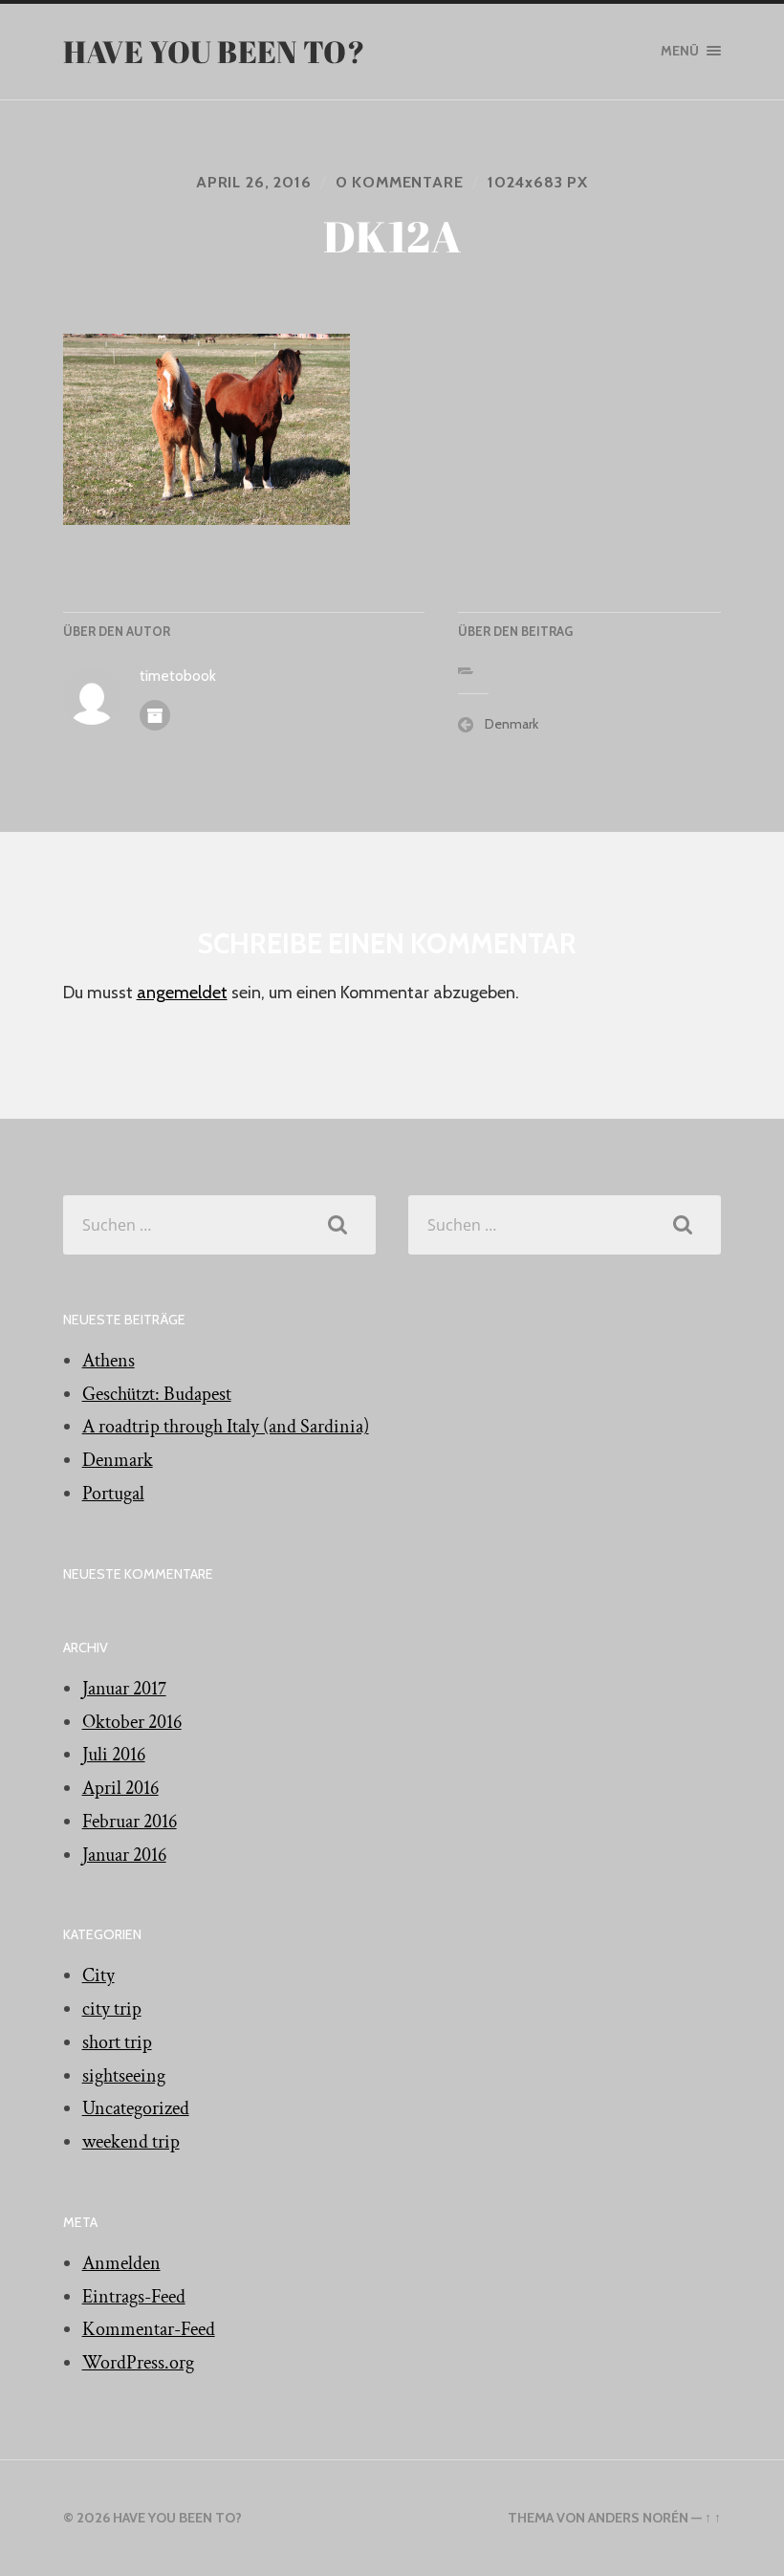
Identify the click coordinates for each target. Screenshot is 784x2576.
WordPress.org (138, 2363)
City (98, 1976)
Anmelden (121, 2263)
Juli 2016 (114, 1755)
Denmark (512, 724)
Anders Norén (638, 2518)
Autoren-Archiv (155, 715)
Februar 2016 (130, 1822)
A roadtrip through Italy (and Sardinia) (226, 1427)
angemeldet (182, 993)
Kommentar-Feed (149, 2329)
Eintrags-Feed (134, 2297)
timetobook (178, 676)
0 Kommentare (400, 182)
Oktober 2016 (132, 1722)
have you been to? (214, 51)
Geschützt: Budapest (157, 1394)
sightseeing (124, 2076)
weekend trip (131, 2142)
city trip (112, 2009)
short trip (117, 2042)
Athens (109, 1361)
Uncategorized (136, 2108)
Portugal (113, 1494)
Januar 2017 (124, 1689)
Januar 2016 (124, 1855)
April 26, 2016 (253, 182)
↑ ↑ (713, 2518)
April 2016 (120, 1788)
